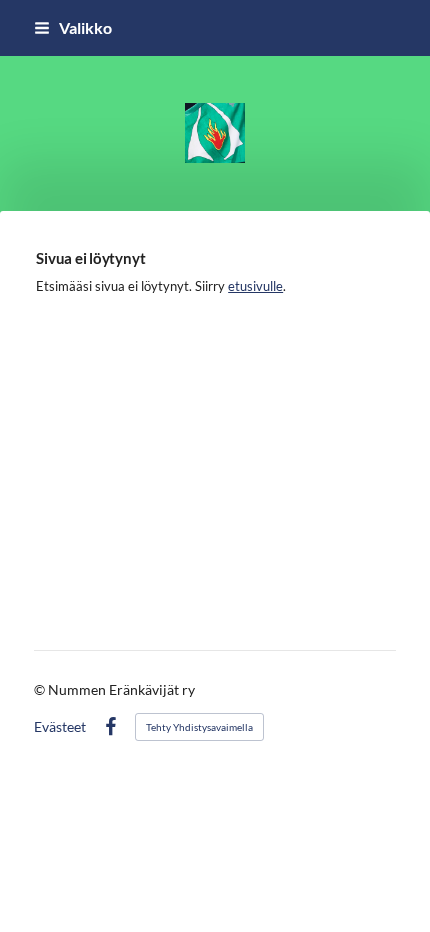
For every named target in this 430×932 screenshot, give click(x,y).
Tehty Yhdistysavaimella (199, 727)
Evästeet (60, 727)
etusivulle (255, 286)
